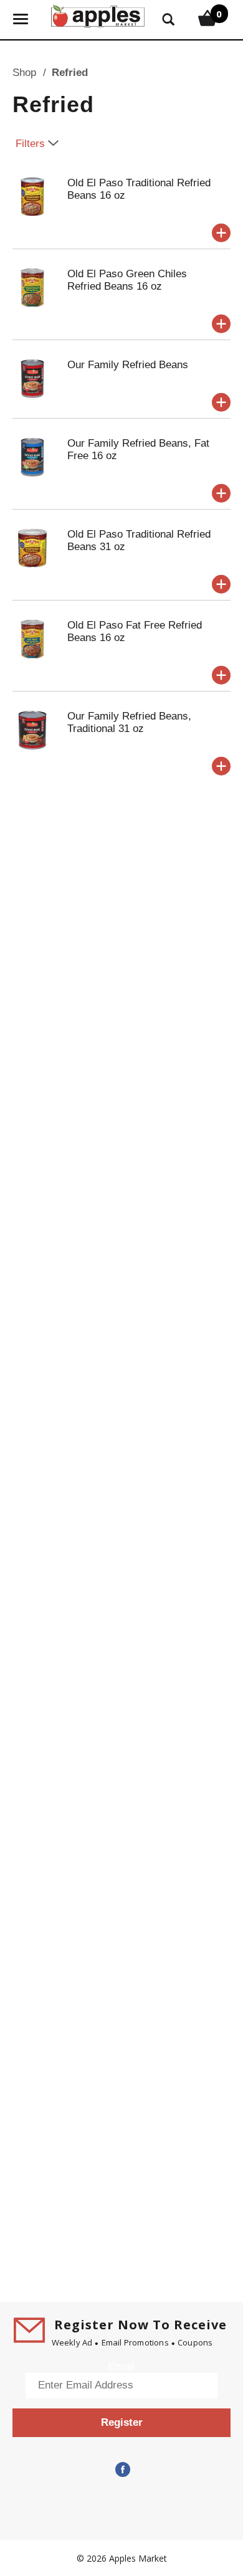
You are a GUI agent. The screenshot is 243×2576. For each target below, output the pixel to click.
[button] (221, 233)
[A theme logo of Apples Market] (98, 15)
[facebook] (121, 2470)
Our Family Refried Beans (128, 365)
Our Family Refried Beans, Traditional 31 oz (129, 722)
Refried (70, 73)
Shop (24, 73)
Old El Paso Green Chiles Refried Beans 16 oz (127, 280)
